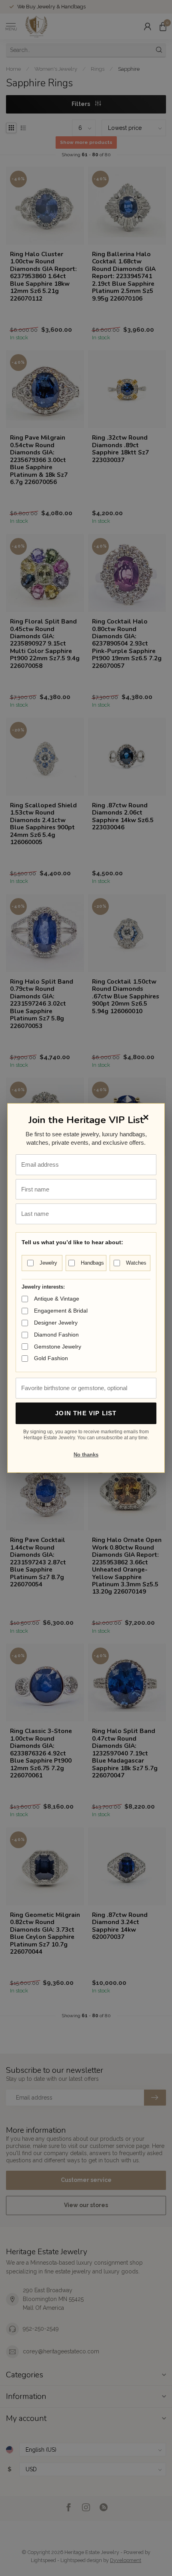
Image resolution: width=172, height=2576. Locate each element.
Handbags (92, 1263)
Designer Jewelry (56, 1323)
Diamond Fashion (56, 1335)
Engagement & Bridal (61, 1311)
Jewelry (48, 1263)
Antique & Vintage (57, 1299)
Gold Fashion (51, 1358)
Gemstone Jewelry (58, 1347)
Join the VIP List (86, 1413)
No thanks (86, 1455)
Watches (136, 1263)
